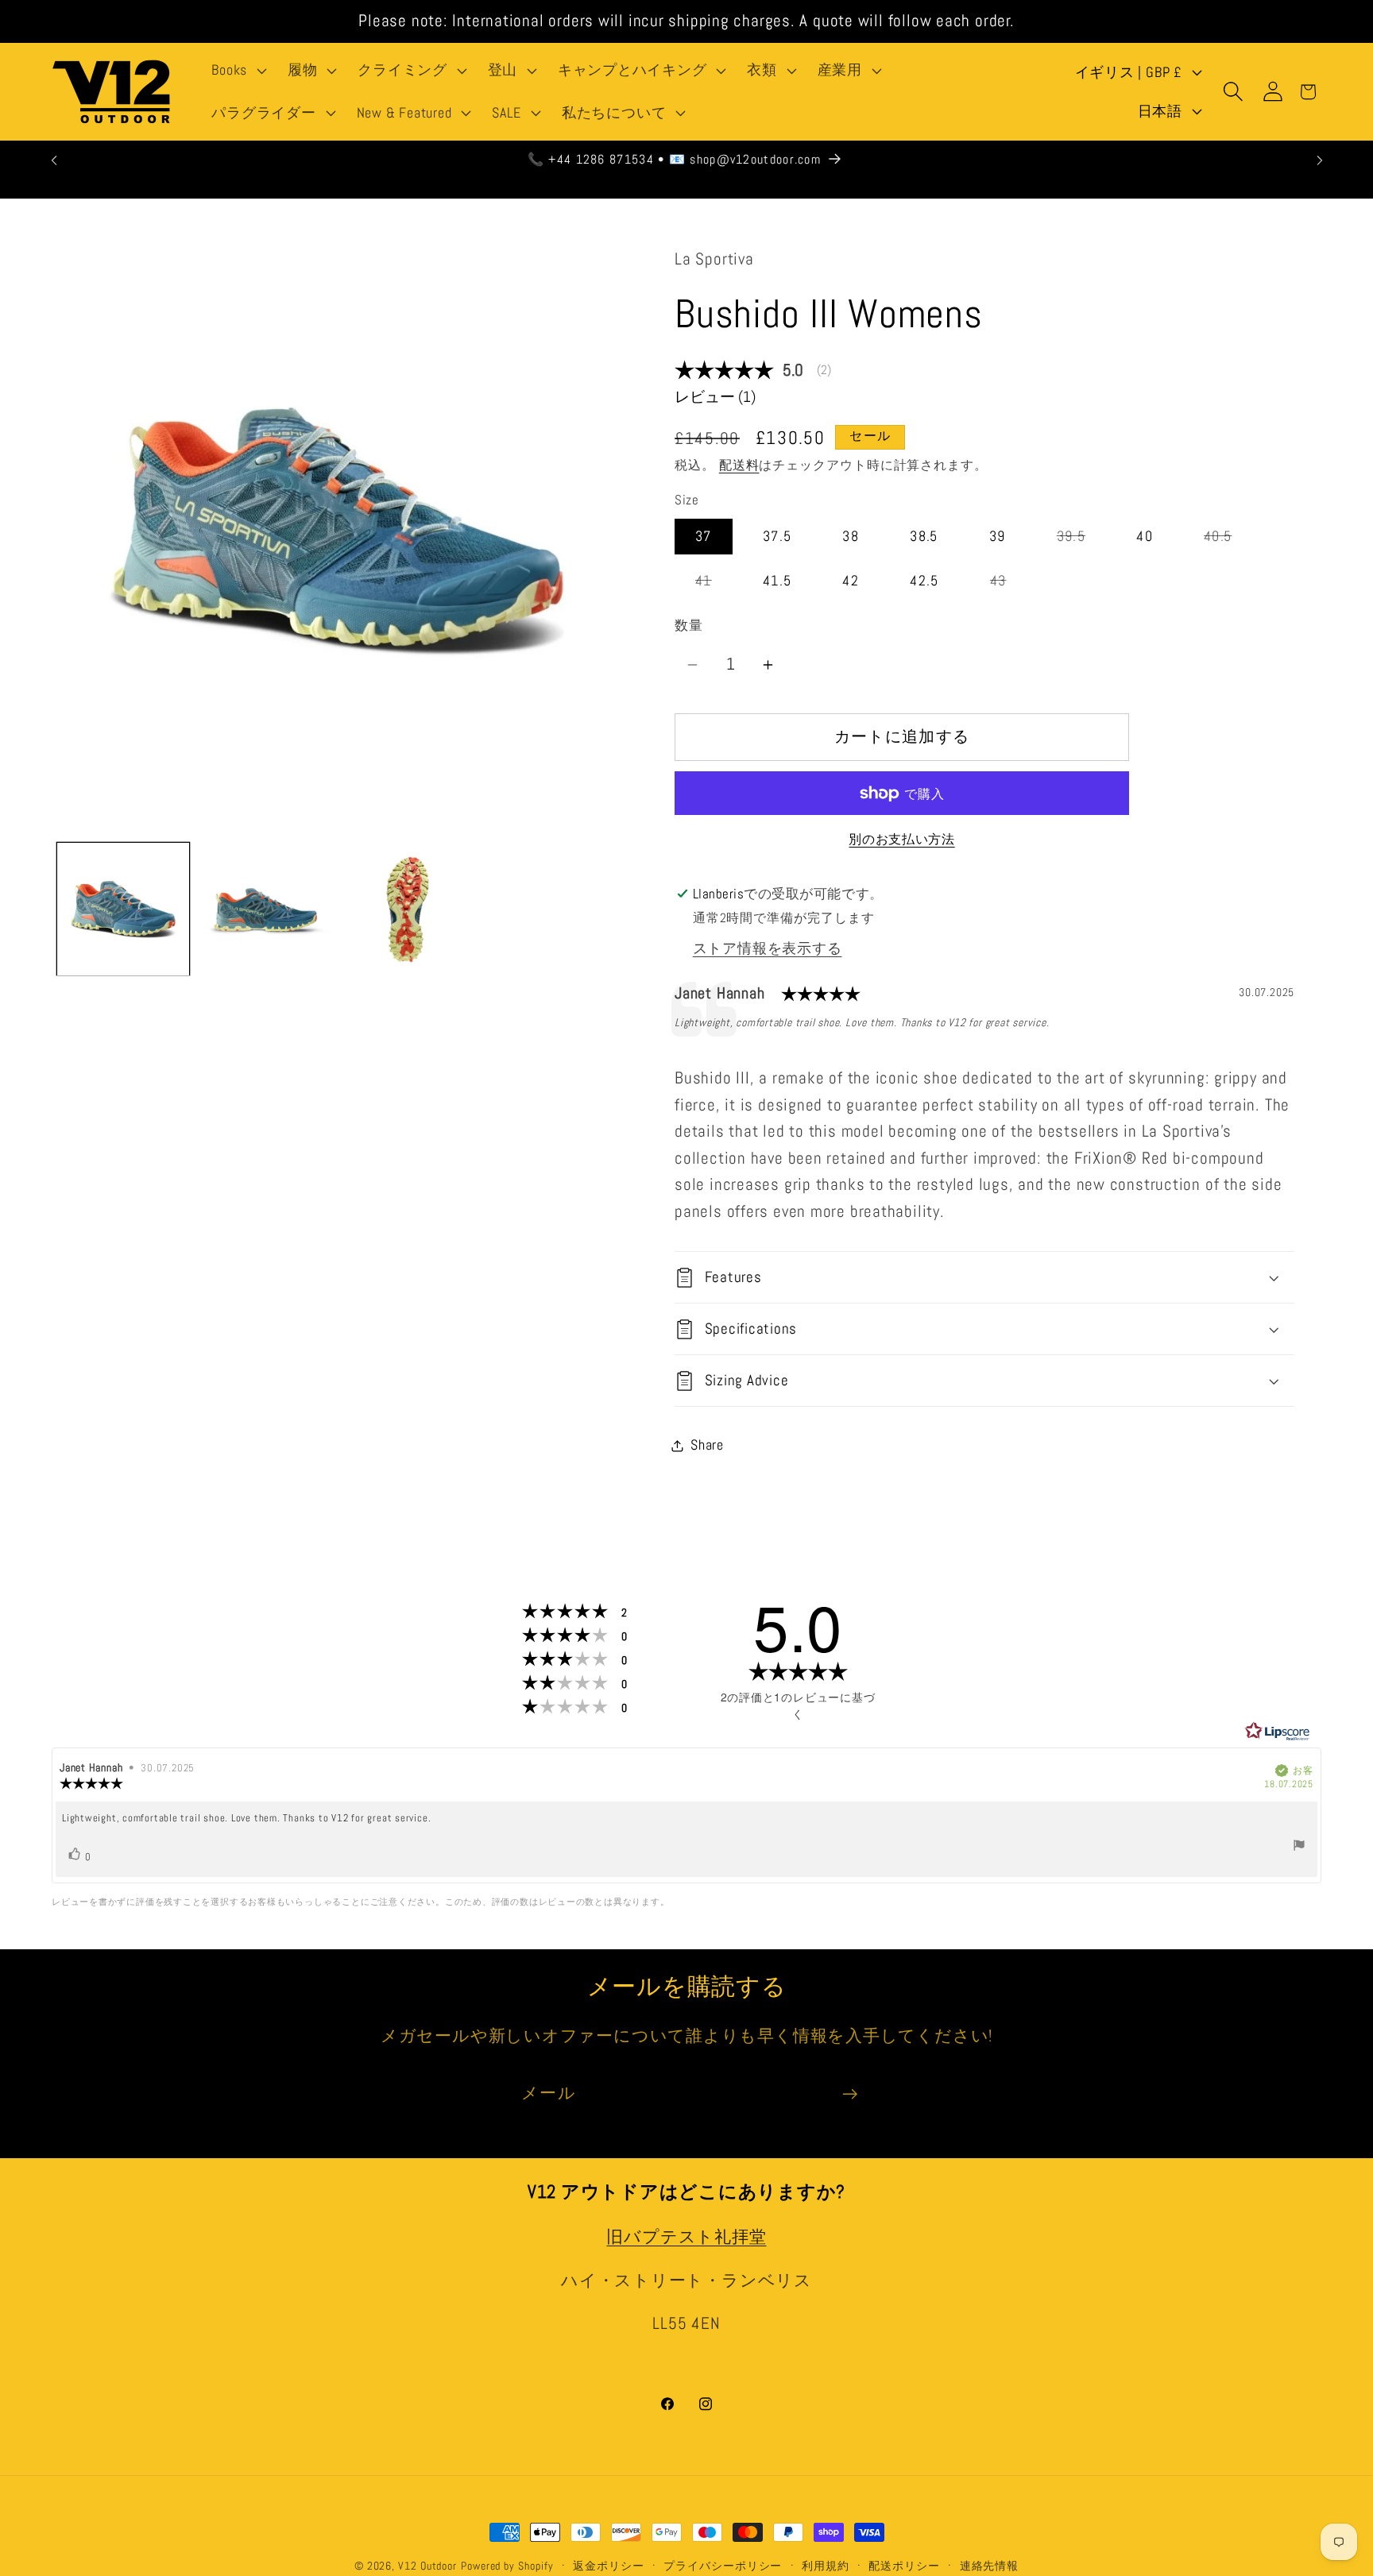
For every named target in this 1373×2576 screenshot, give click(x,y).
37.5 (777, 537)
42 (851, 581)
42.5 (924, 581)
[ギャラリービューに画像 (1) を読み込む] (123, 910)
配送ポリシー (904, 2566)
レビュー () (715, 397)
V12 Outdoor (427, 2566)
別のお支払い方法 (901, 840)
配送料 (739, 465)
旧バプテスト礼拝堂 (686, 2237)
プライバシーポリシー (723, 2566)
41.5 (777, 581)
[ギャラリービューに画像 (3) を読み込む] (408, 910)
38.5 (924, 537)
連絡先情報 (990, 2566)
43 (1006, 585)
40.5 (1225, 541)
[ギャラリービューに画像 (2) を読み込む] (265, 910)
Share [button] (707, 1445)
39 (998, 537)
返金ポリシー (608, 2566)
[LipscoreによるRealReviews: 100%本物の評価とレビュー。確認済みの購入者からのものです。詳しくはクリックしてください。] (1278, 1732)
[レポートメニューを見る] (1299, 1848)
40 (1145, 537)
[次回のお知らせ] (1320, 160)
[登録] (850, 2094)
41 (711, 585)
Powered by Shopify (507, 2566)
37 (704, 537)
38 (851, 537)
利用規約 (826, 2566)
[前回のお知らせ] (54, 160)
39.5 (1079, 541)
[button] (238, 71)
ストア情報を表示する (768, 949)
